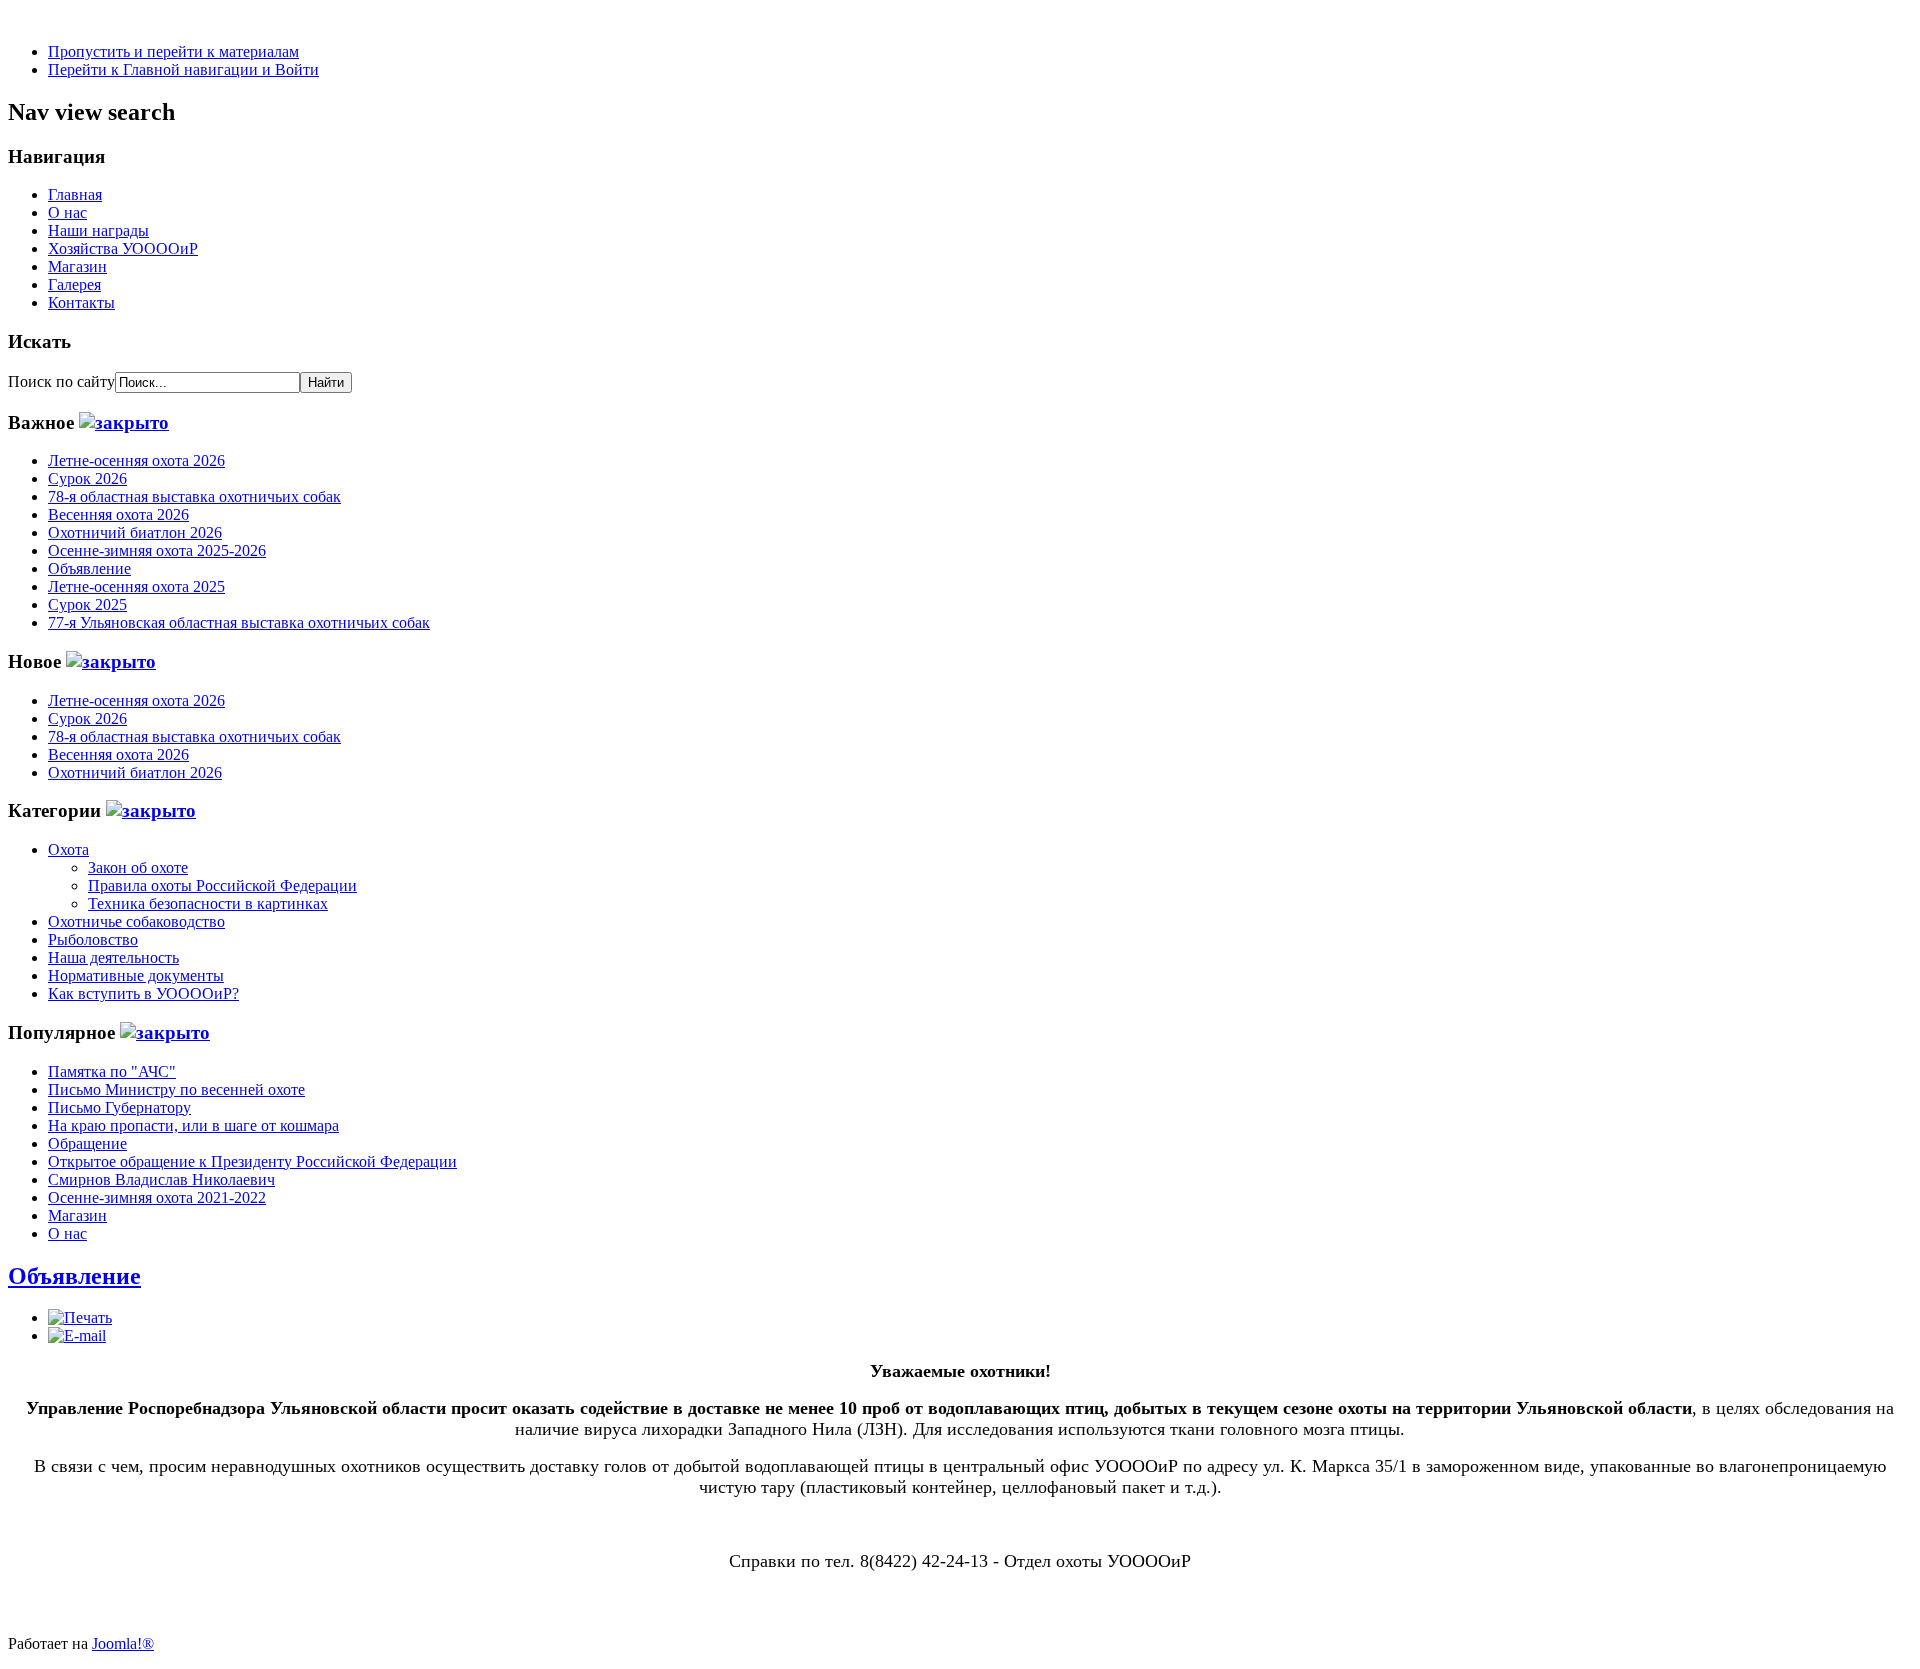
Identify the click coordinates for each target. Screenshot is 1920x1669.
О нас (67, 212)
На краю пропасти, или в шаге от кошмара (193, 1125)
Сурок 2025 (87, 604)
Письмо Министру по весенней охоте (176, 1089)
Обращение (87, 1143)
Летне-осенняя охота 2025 (136, 586)
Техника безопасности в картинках (208, 903)
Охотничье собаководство (136, 921)
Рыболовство (93, 939)
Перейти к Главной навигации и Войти (183, 69)
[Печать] (80, 1317)
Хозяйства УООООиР (123, 248)
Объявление (89, 568)
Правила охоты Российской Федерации (222, 885)
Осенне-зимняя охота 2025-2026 (157, 550)
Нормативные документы (136, 975)
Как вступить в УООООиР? (143, 993)
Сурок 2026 (87, 478)
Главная (75, 194)
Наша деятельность (113, 957)
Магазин (77, 266)
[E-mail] (77, 1335)
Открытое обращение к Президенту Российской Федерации (252, 1161)
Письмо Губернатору (119, 1107)
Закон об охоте (138, 867)
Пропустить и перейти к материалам (173, 51)
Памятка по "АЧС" (112, 1071)
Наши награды (98, 230)
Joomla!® (123, 1643)
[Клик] (124, 422)
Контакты (81, 302)
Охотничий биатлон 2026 (135, 532)
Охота (68, 849)
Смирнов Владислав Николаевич (161, 1179)
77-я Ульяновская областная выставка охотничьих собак (239, 622)
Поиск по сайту (61, 381)
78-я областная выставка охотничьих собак (194, 496)
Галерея (74, 284)
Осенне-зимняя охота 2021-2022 (157, 1197)
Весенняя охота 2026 (118, 514)
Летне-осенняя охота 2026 (136, 460)
